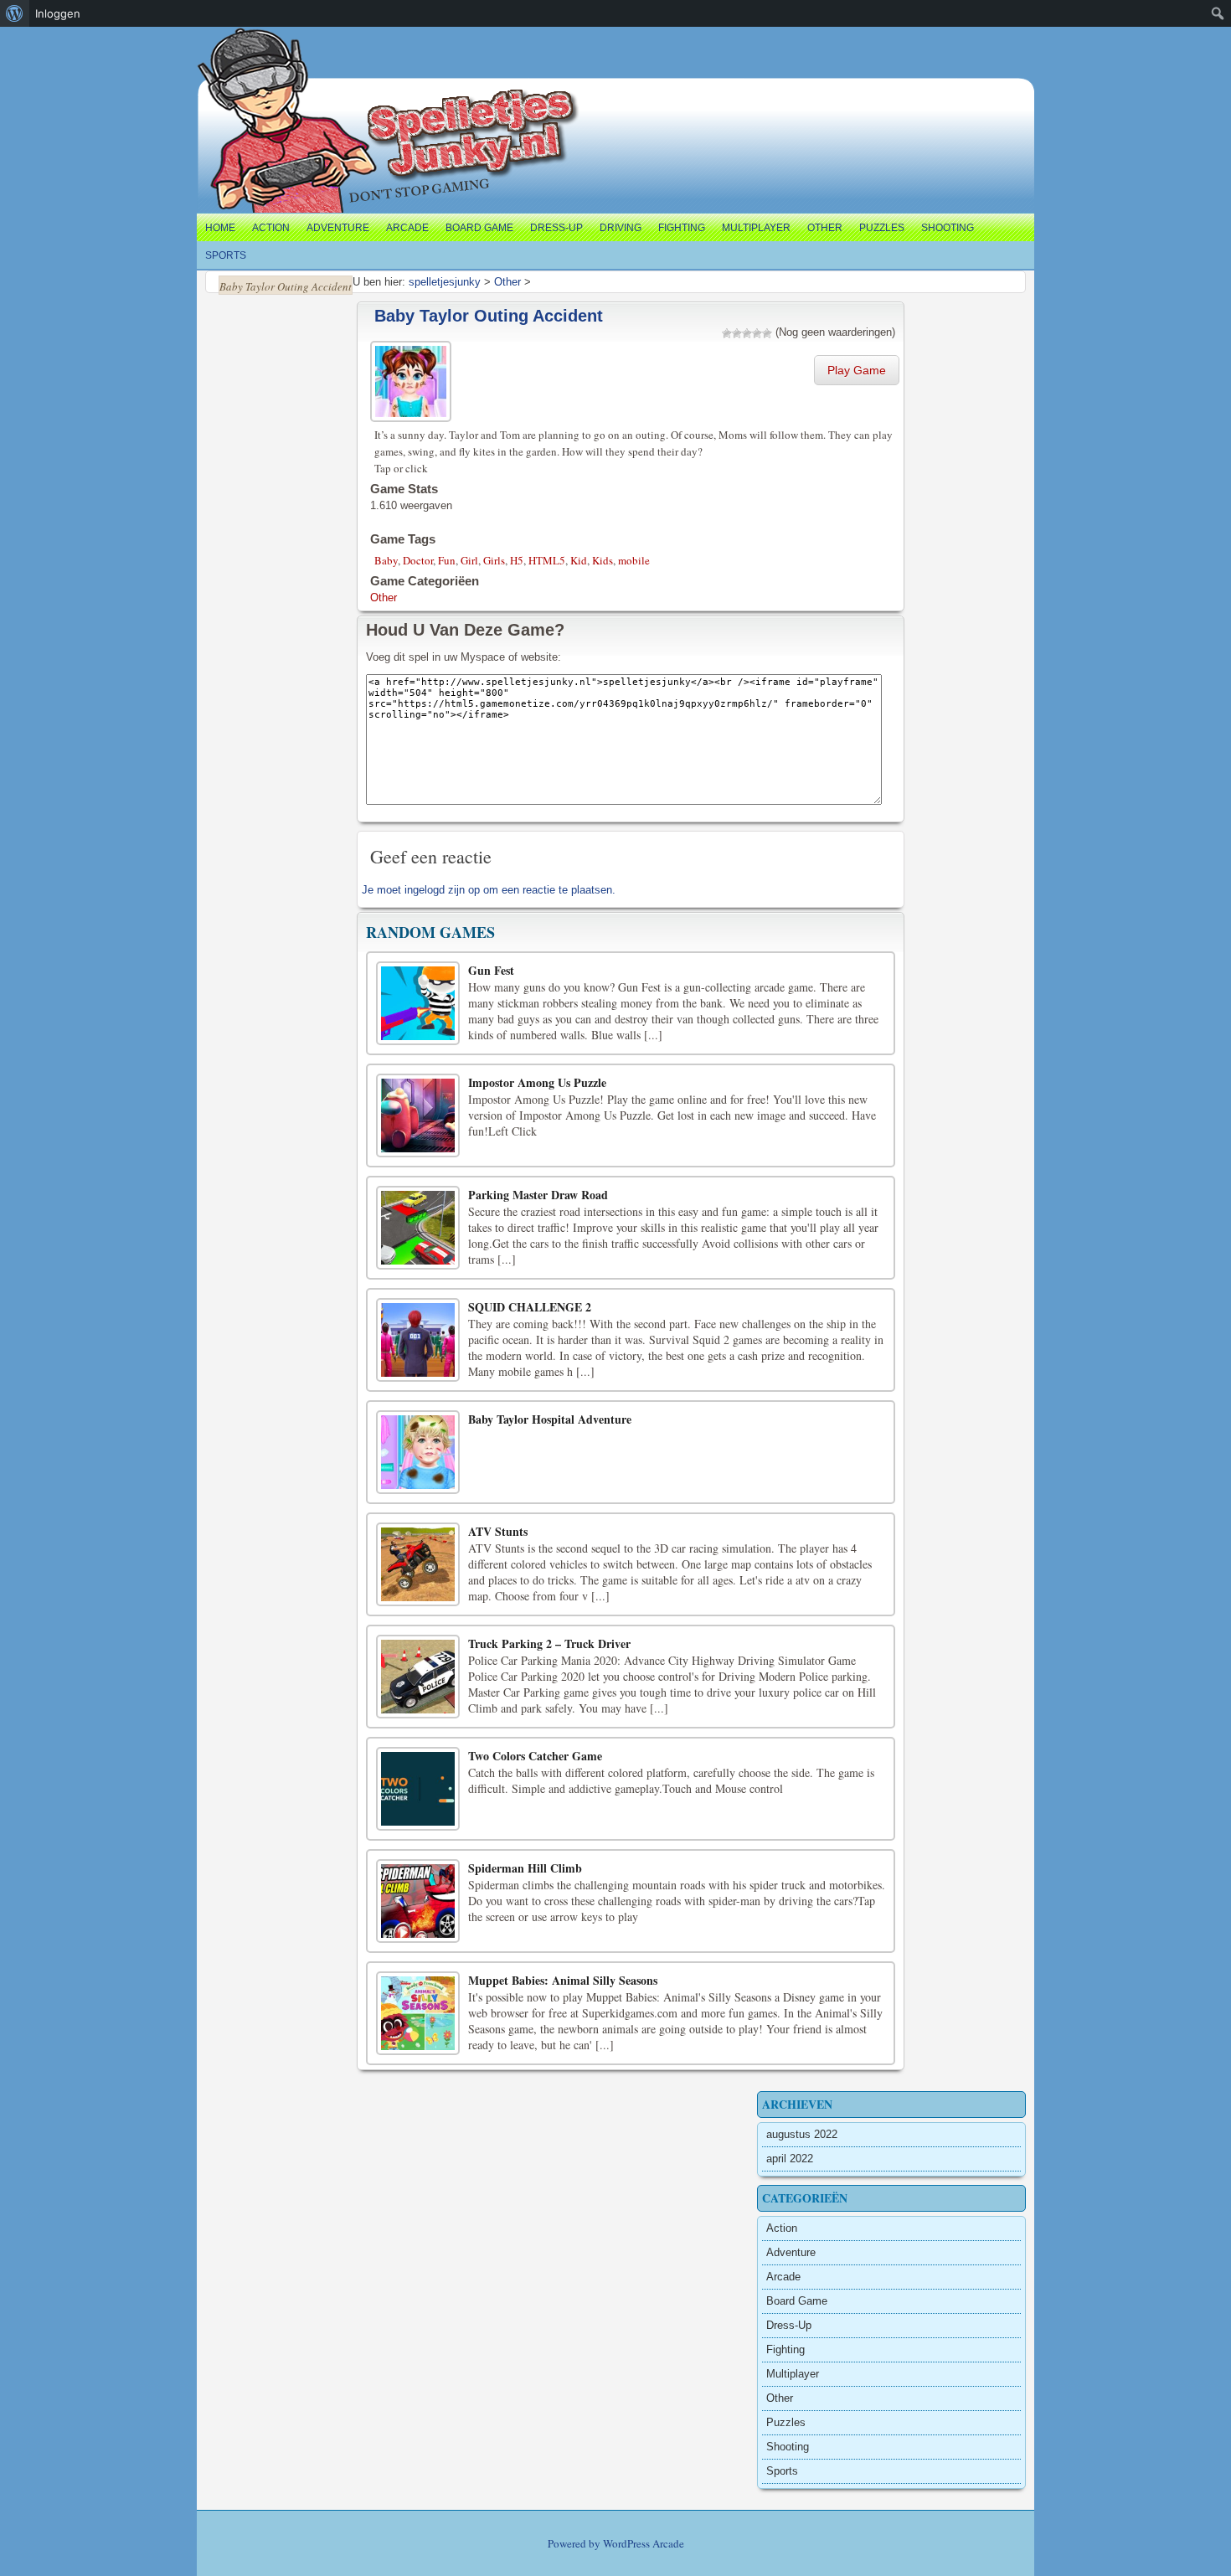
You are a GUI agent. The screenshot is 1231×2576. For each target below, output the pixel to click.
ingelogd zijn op (442, 890)
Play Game (857, 370)
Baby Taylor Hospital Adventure (550, 1419)
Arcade (407, 228)
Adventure (338, 228)
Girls (494, 560)
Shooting (948, 228)
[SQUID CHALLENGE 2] (418, 1340)
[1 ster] (727, 333)
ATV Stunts (498, 1531)
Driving (621, 228)
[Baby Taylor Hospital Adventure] (418, 1452)
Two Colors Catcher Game (535, 1756)
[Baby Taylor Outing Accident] (413, 379)
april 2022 (790, 2159)
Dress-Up (556, 228)
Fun (447, 560)
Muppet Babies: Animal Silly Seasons (563, 1980)
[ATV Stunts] (418, 1564)
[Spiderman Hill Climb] (418, 1901)
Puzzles (882, 228)
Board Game (479, 228)
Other (825, 228)
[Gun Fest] (418, 1003)
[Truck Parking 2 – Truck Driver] (418, 1677)
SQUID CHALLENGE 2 (530, 1307)
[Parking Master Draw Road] (418, 1228)
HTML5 (547, 560)
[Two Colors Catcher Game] (418, 1789)
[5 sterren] (767, 333)
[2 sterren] (737, 333)
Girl (469, 560)
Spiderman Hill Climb (525, 1868)
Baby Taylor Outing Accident (489, 316)
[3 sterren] (747, 333)
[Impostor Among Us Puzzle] (418, 1115)
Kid (579, 560)
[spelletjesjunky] (232, 46)
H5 (517, 560)
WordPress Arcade (644, 2543)
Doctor (418, 560)
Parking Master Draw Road (538, 1195)
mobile (634, 560)
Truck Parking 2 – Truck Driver (549, 1643)
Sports (226, 255)
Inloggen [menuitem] (58, 13)
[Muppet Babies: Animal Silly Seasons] (418, 2013)
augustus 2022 (802, 2134)
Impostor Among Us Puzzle (537, 1082)
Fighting (682, 228)
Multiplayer (756, 228)
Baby (386, 560)
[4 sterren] (757, 333)
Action (271, 228)
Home (220, 228)
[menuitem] (15, 13)
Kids (603, 560)
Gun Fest (491, 970)
